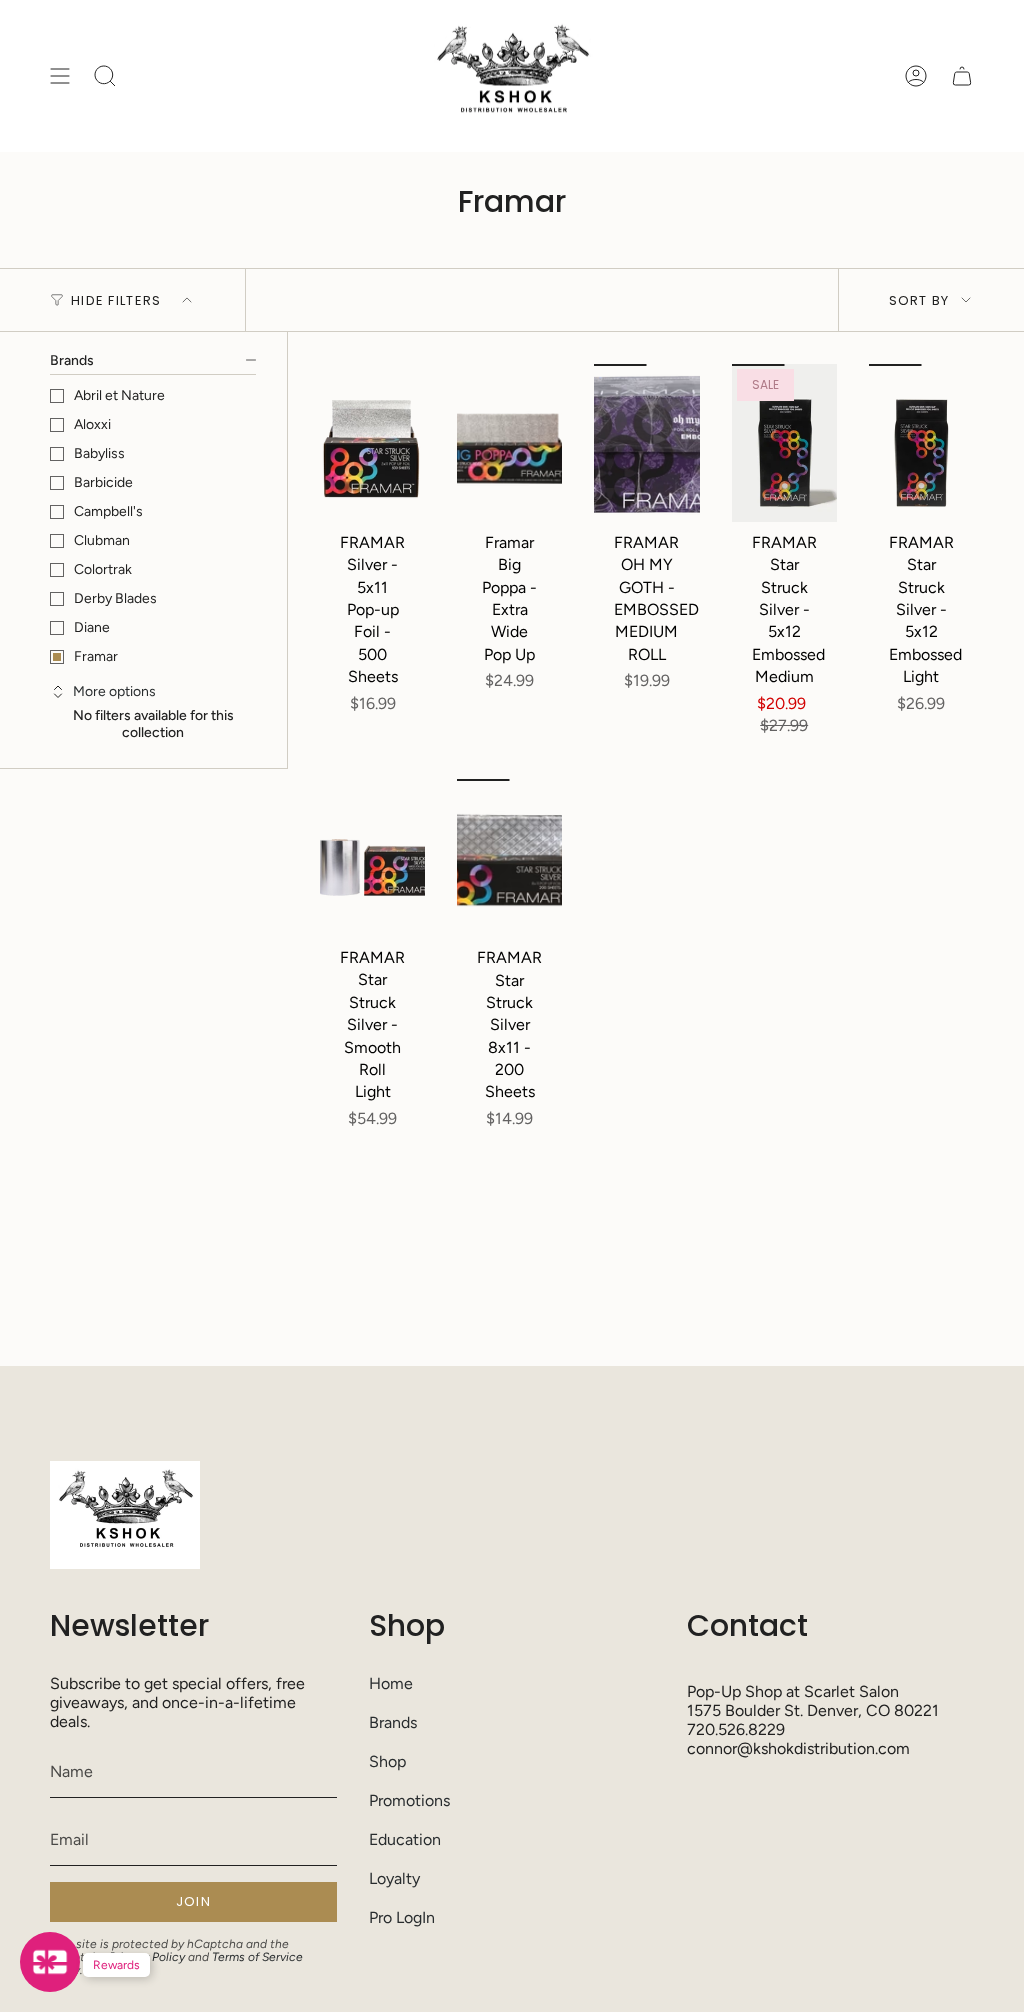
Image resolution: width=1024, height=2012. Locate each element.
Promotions (409, 1800)
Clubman (102, 540)
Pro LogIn (402, 1917)
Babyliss (99, 453)
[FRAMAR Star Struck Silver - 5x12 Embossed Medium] (784, 443)
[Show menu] (60, 76)
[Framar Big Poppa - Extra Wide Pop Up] (509, 443)
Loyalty (394, 1878)
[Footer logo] (125, 1515)
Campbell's (108, 511)
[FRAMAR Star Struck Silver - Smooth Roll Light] (372, 858)
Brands (393, 1722)
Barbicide (103, 482)
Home (391, 1683)
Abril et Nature (119, 395)
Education (405, 1839)
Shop (387, 1761)
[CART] (962, 76)
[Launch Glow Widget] (50, 1962)
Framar (96, 656)
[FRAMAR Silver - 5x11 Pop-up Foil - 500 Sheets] (372, 443)
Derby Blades (115, 598)
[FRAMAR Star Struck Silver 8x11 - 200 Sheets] (509, 858)
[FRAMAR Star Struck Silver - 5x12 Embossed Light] (921, 443)
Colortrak (103, 569)
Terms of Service (257, 1957)
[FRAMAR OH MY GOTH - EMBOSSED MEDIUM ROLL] (646, 443)
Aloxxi (92, 424)
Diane (92, 627)
